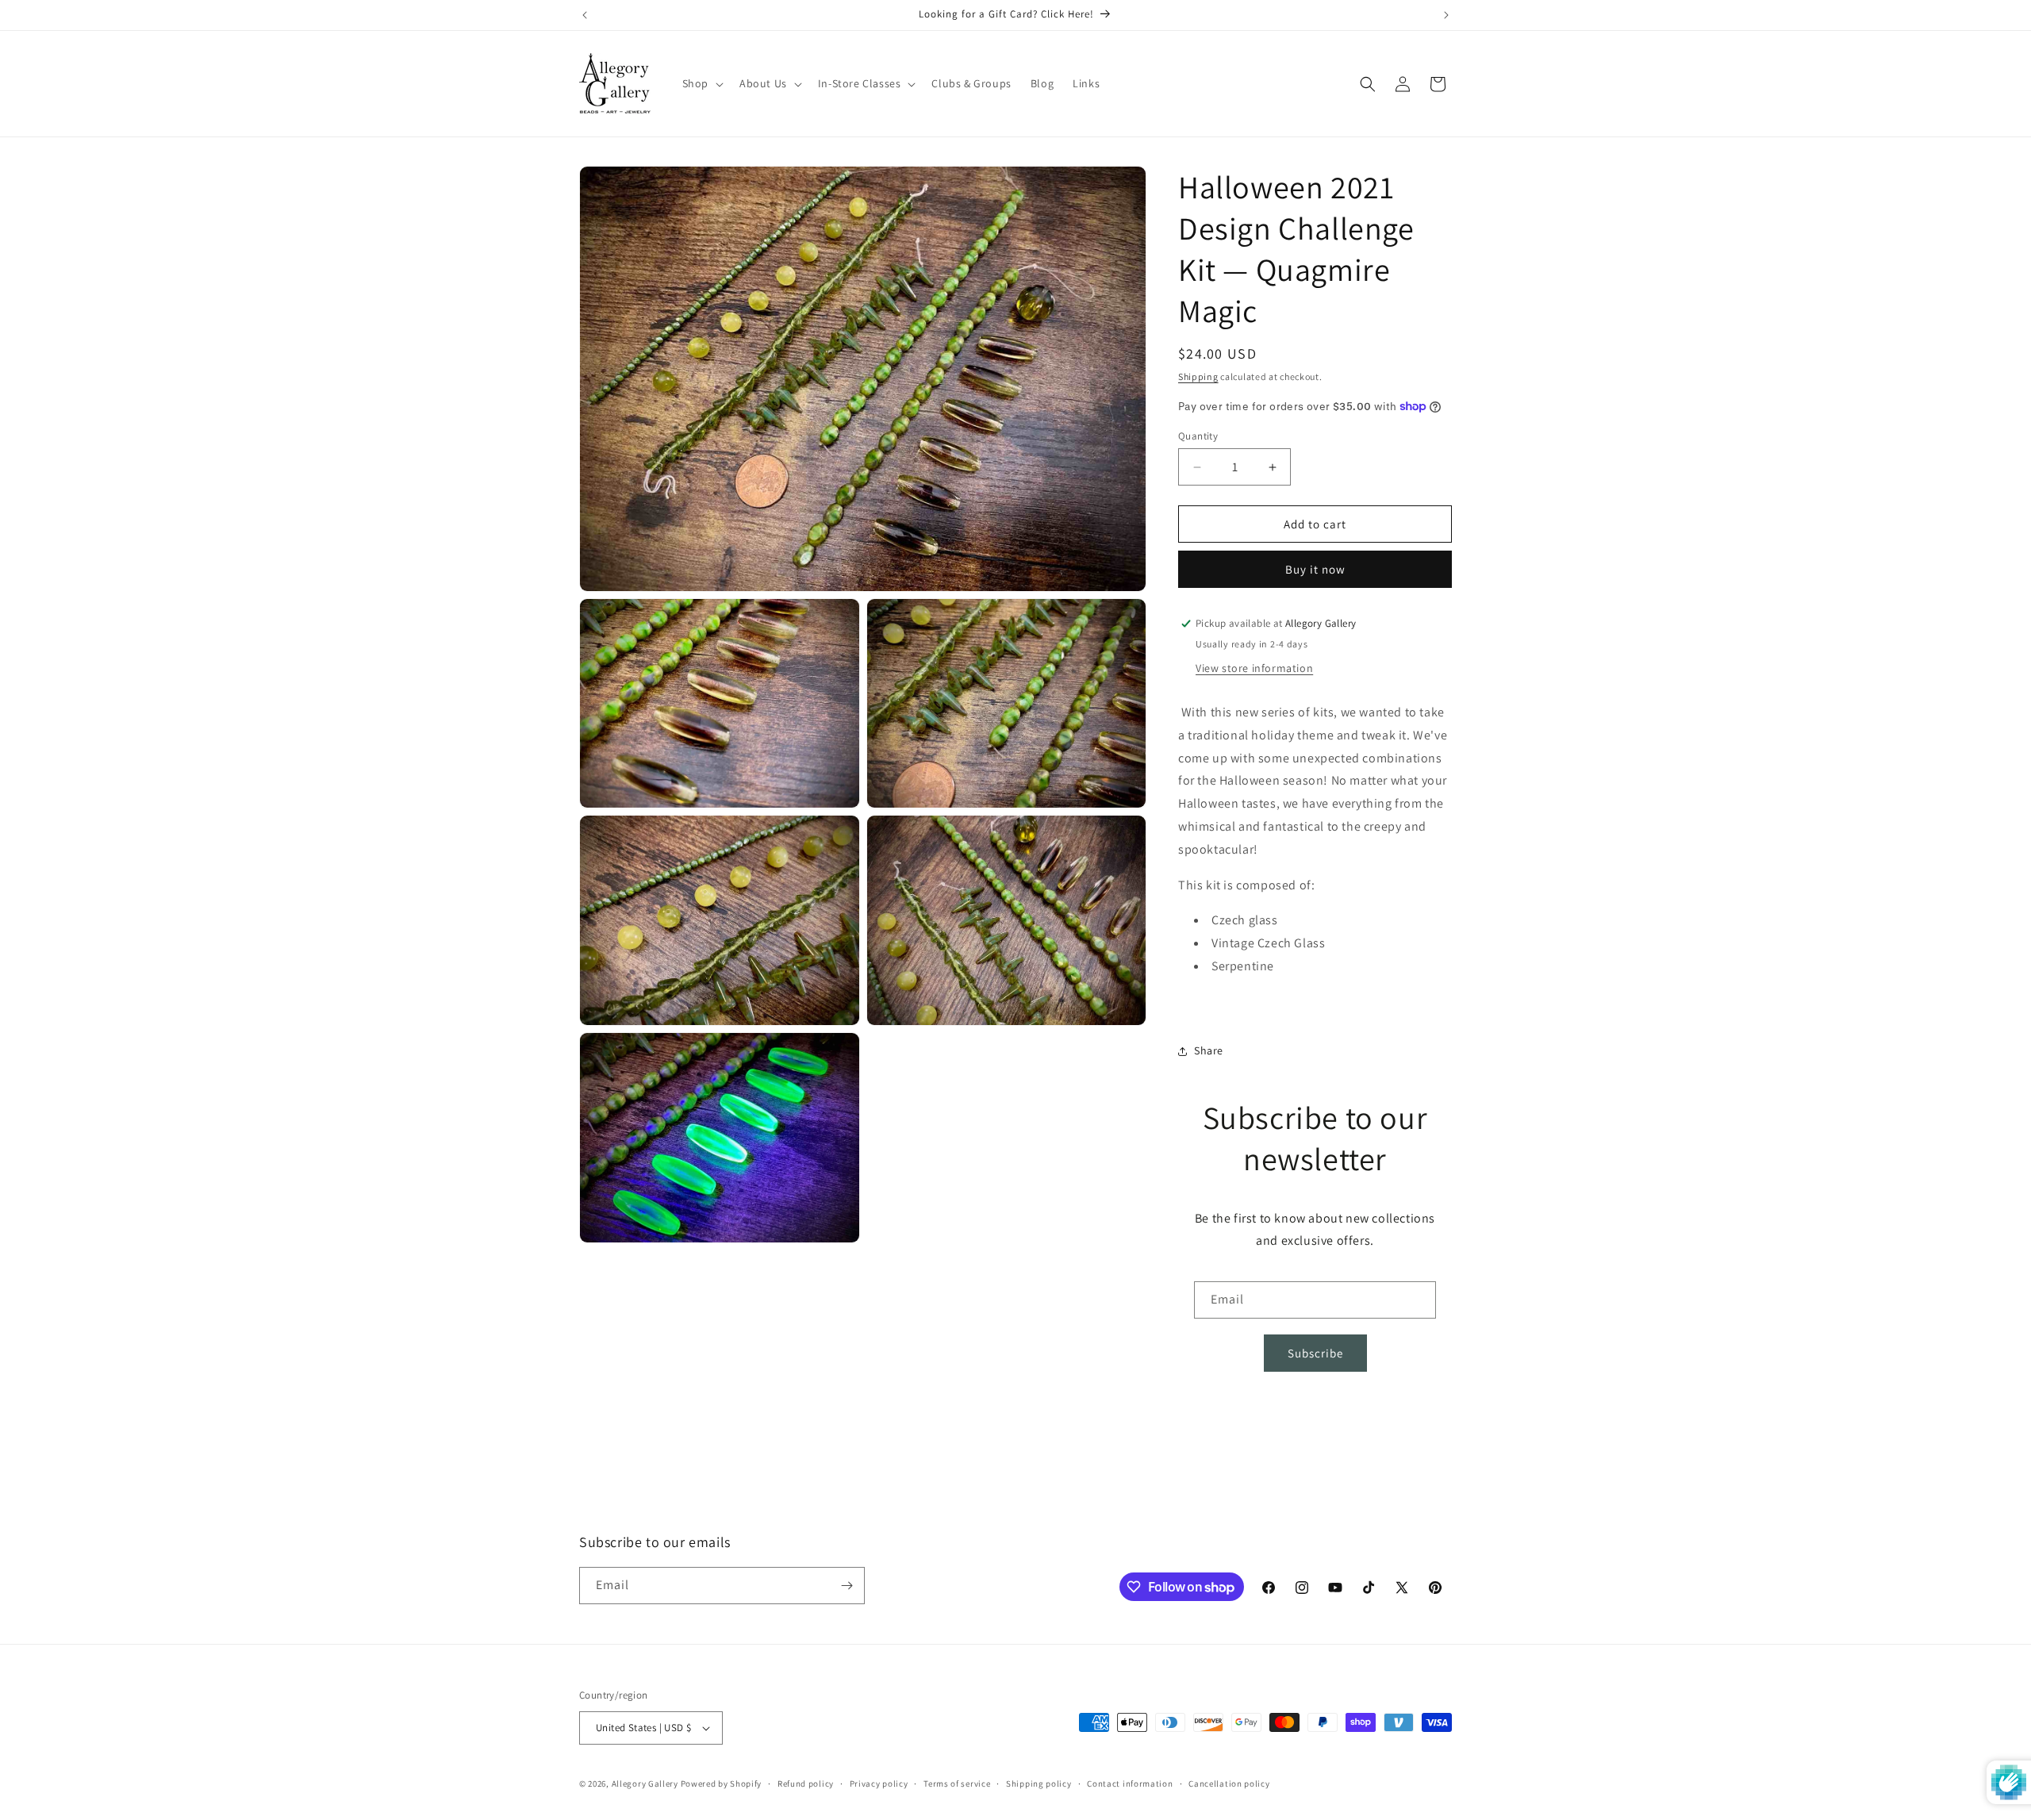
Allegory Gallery (645, 1784)
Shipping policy (1039, 1784)
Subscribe (1315, 1353)
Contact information (1130, 1784)
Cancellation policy (1229, 1784)
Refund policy (806, 1784)
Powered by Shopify (722, 1784)
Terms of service (957, 1784)
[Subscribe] (847, 1586)
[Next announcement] (1446, 15)
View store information (1254, 668)
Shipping (1198, 376)
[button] (701, 83)
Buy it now (1315, 569)
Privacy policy (879, 1784)
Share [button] (1209, 1050)
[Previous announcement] (585, 15)
